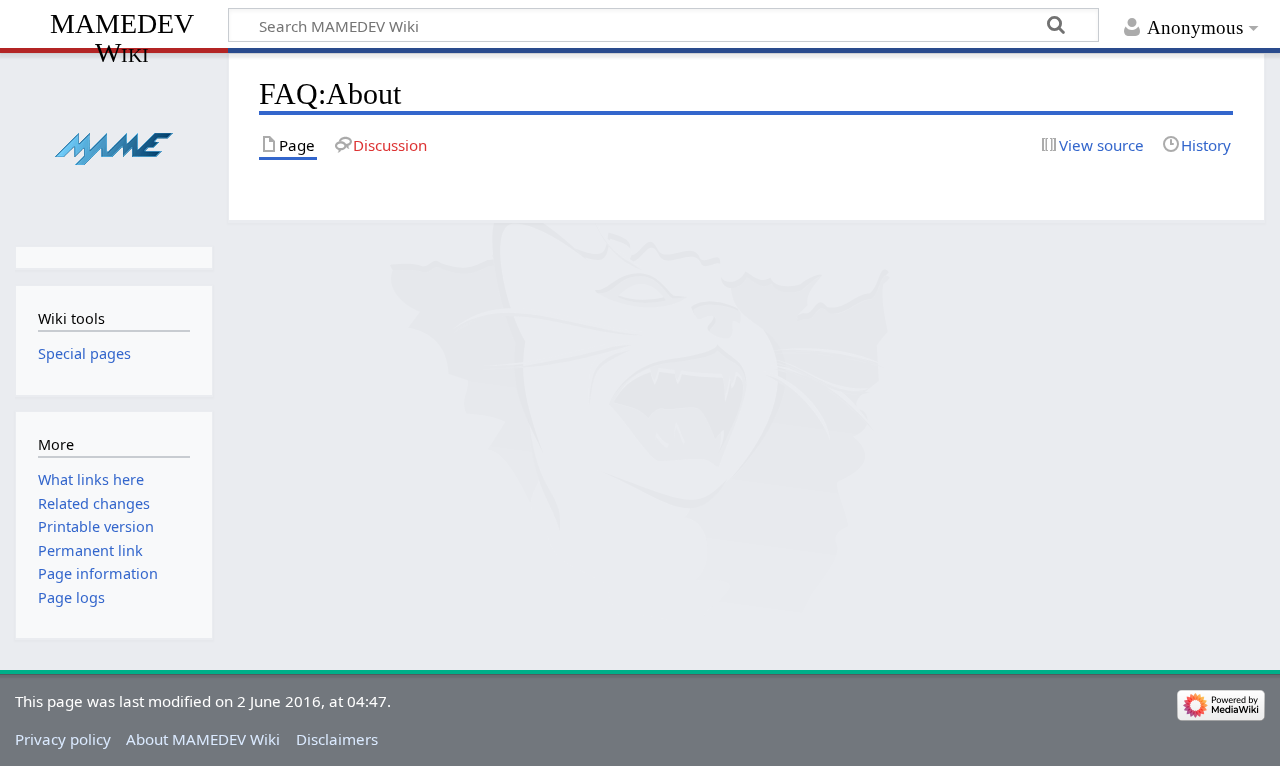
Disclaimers (337, 739)
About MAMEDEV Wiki (203, 739)
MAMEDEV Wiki (122, 37)
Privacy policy (63, 739)
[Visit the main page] (113, 147)
